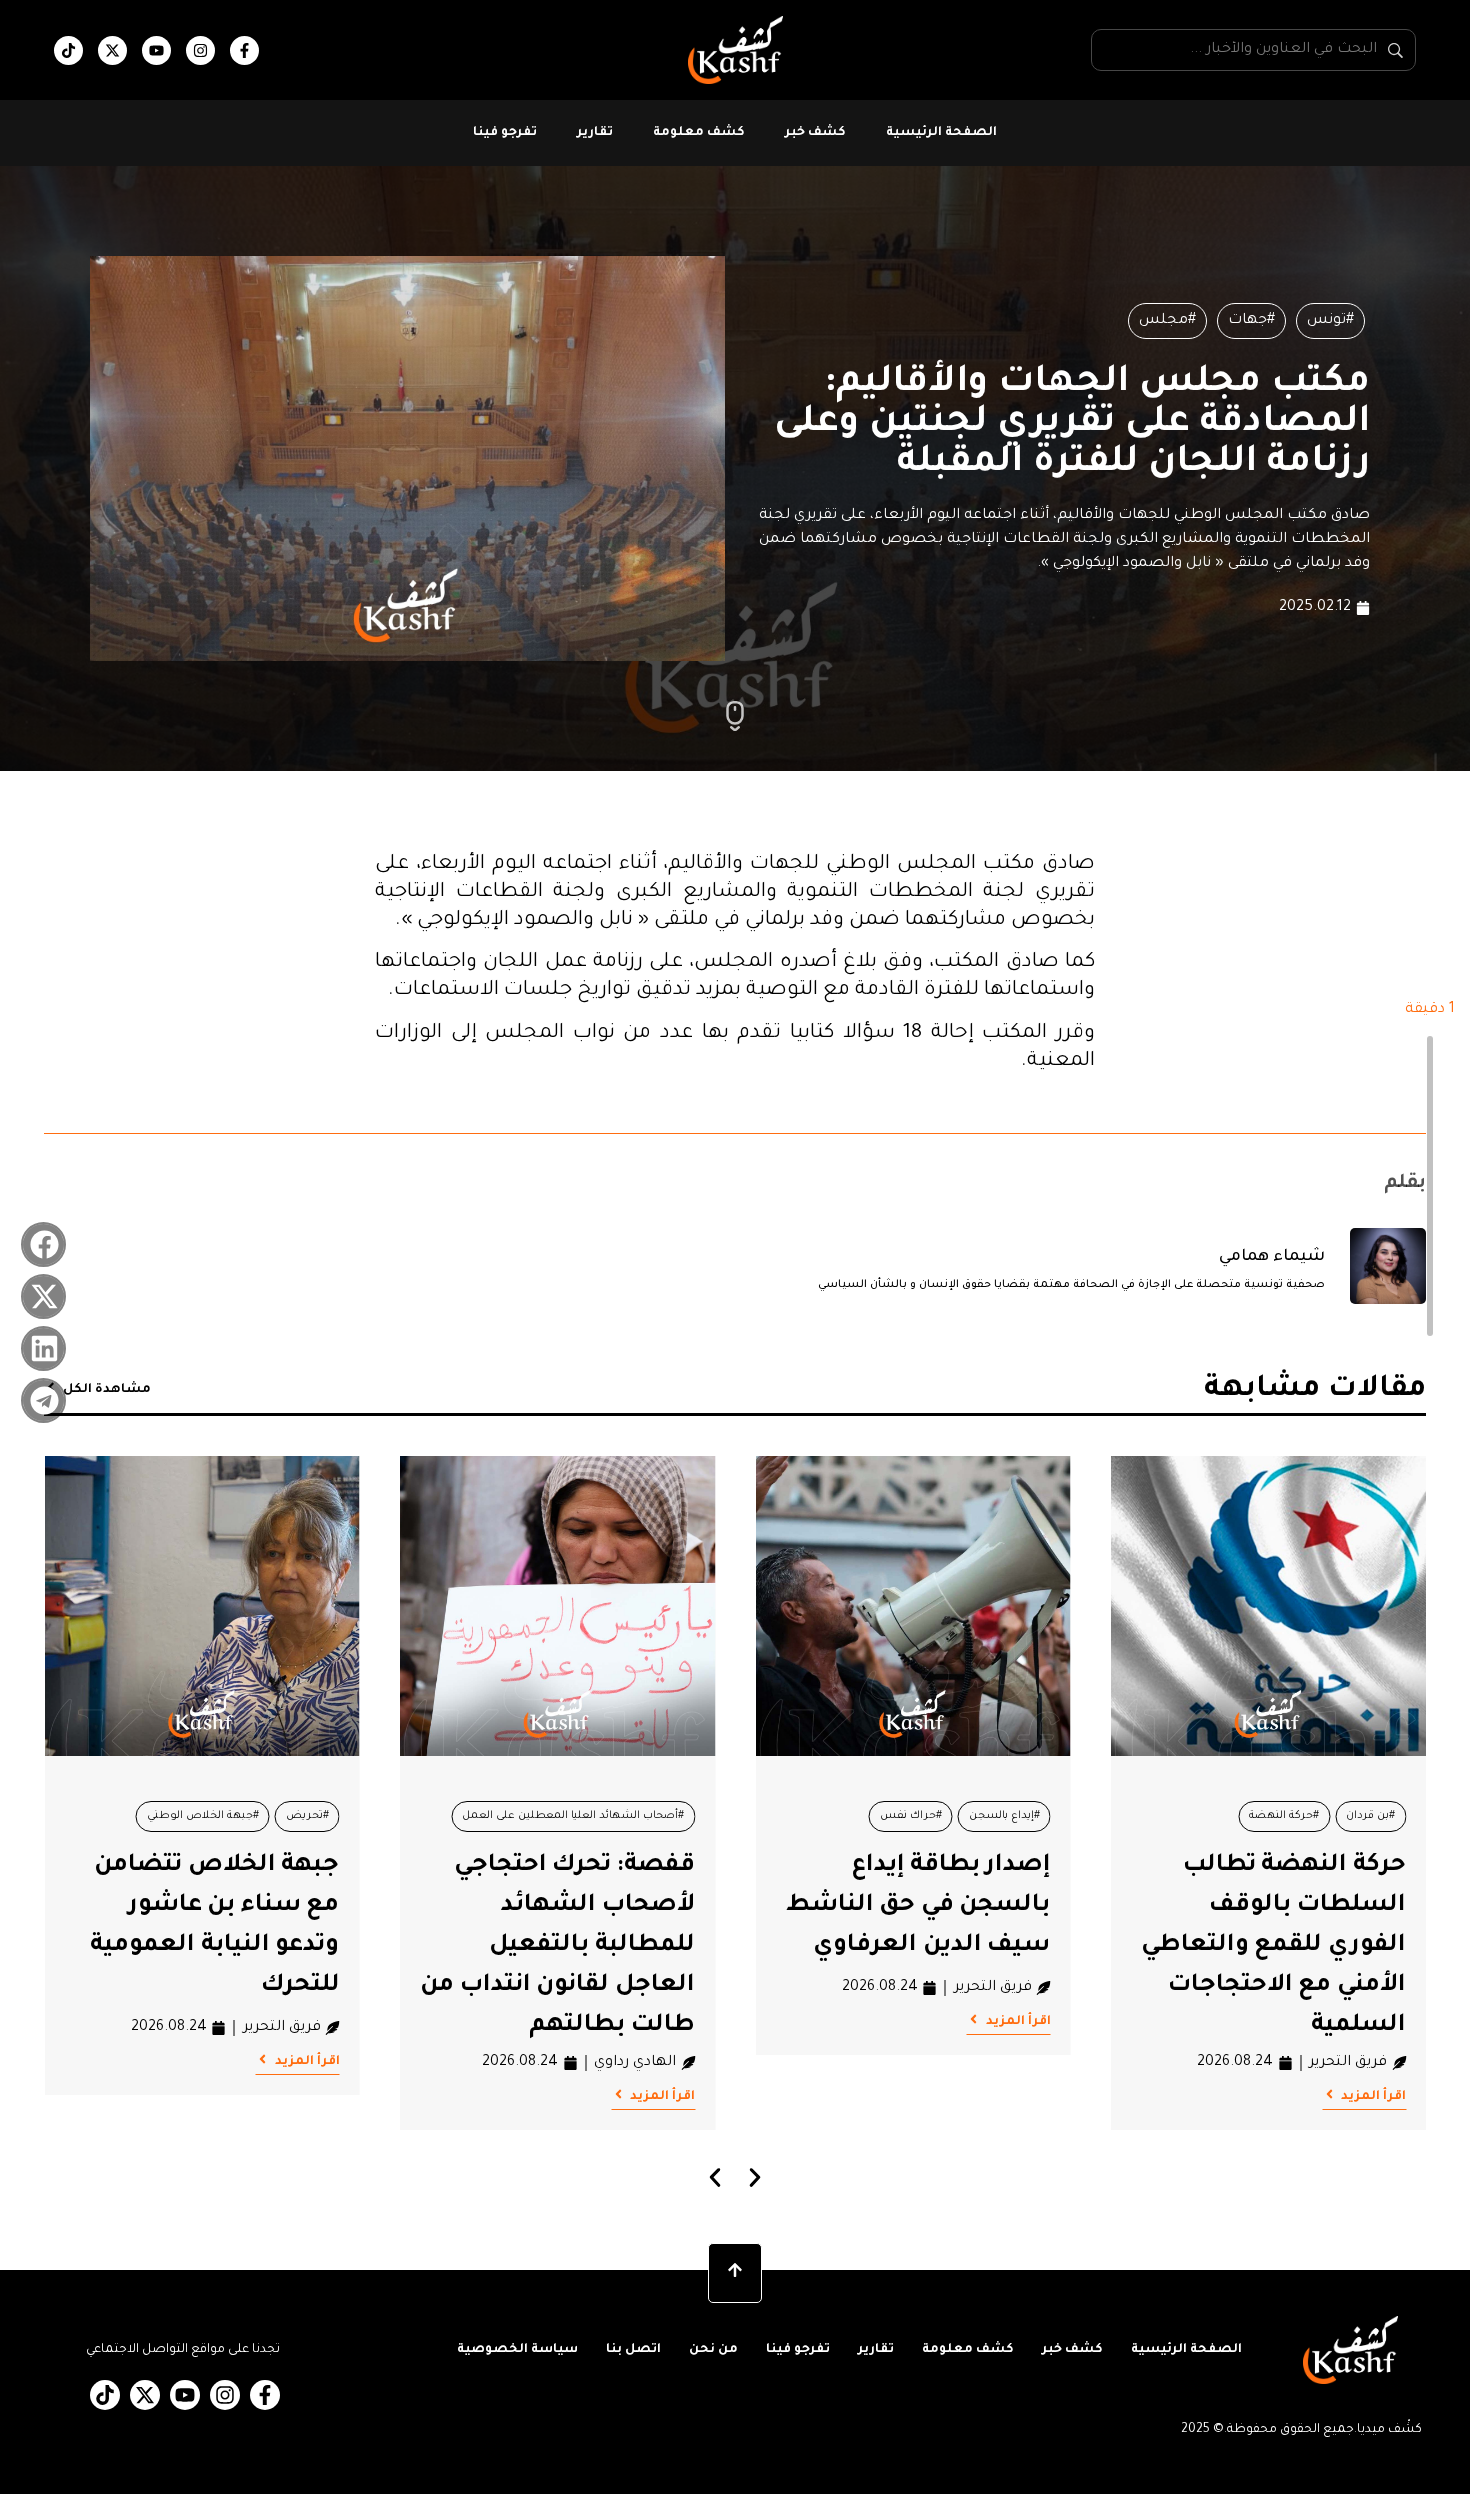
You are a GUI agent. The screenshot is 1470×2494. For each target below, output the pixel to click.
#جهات (1251, 321)
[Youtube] (156, 50)
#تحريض (307, 1816)
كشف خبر (815, 133)
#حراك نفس (911, 1816)
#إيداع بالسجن (1004, 1816)
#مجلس (1167, 321)
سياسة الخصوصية (517, 2350)
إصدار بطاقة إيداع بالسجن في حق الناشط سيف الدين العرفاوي (918, 1906)
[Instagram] (200, 50)
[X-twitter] (112, 50)
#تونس (1330, 321)
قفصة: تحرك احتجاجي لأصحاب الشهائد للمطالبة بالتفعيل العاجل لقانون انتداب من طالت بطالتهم (557, 1946)
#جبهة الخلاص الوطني (203, 1816)
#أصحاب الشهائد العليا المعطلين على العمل (573, 1816)
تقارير (595, 133)
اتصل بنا (633, 2350)
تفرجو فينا (505, 133)
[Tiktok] (68, 50)
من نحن (713, 2350)
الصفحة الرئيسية (941, 133)
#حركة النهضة (1284, 1816)
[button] (43, 1244)
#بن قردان (1370, 1816)
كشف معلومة (699, 133)
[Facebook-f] (244, 50)
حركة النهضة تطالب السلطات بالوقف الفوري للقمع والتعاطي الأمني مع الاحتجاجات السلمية (1273, 1946)
